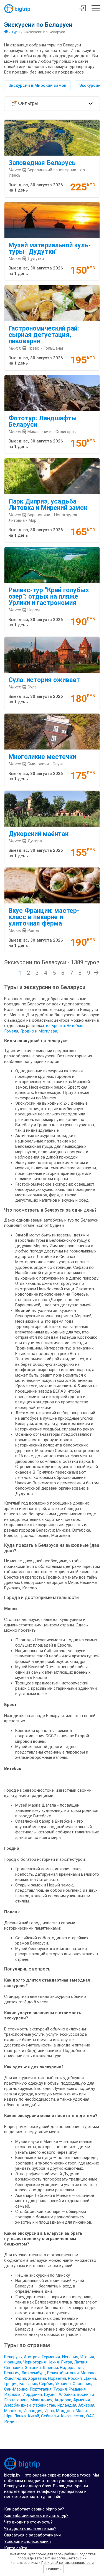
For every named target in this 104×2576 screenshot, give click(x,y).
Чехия (53, 2362)
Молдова (65, 2411)
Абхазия (86, 2405)
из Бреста (55, 1026)
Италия (87, 2357)
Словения (82, 2384)
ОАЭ (90, 2416)
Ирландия (67, 2405)
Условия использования (27, 2541)
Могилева (48, 1031)
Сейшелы (50, 2416)
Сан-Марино (16, 2389)
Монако (88, 2373)
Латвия (81, 2362)
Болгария (28, 2384)
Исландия (33, 2411)
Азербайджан (17, 2405)
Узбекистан (44, 2405)
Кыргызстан (73, 2416)
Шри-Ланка (15, 2416)
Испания (70, 2357)
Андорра (63, 2400)
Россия (75, 2378)
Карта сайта (16, 2548)
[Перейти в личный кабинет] (83, 9)
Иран (49, 2411)
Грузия (50, 2394)
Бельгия (12, 2373)
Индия (10, 2422)
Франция (13, 2362)
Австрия (32, 2357)
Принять (54, 2569)
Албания (67, 2394)
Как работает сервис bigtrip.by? (34, 2509)
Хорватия (37, 2378)
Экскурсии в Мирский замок (37, 85)
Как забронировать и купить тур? (36, 2515)
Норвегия (57, 2378)
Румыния (77, 2389)
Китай (33, 2416)
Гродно (28, 1031)
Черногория (35, 2362)
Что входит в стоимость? (28, 2522)
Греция (11, 2384)
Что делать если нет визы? (30, 2528)
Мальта (83, 2411)
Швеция (50, 2368)
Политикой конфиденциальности (68, 2563)
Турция (60, 2389)
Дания (90, 2378)
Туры (16, 32)
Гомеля (11, 1031)
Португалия (41, 2389)
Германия (51, 2357)
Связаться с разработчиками (32, 2535)
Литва (66, 2362)
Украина (63, 2384)
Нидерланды (72, 2368)
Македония (41, 2400)
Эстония (33, 2368)
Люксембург (33, 2373)
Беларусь (13, 2357)
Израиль (12, 2394)
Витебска (76, 1026)
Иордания (32, 2394)
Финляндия (15, 2378)
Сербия (46, 2384)
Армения (82, 2400)
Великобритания (63, 2373)
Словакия (13, 2368)
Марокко (13, 2411)
